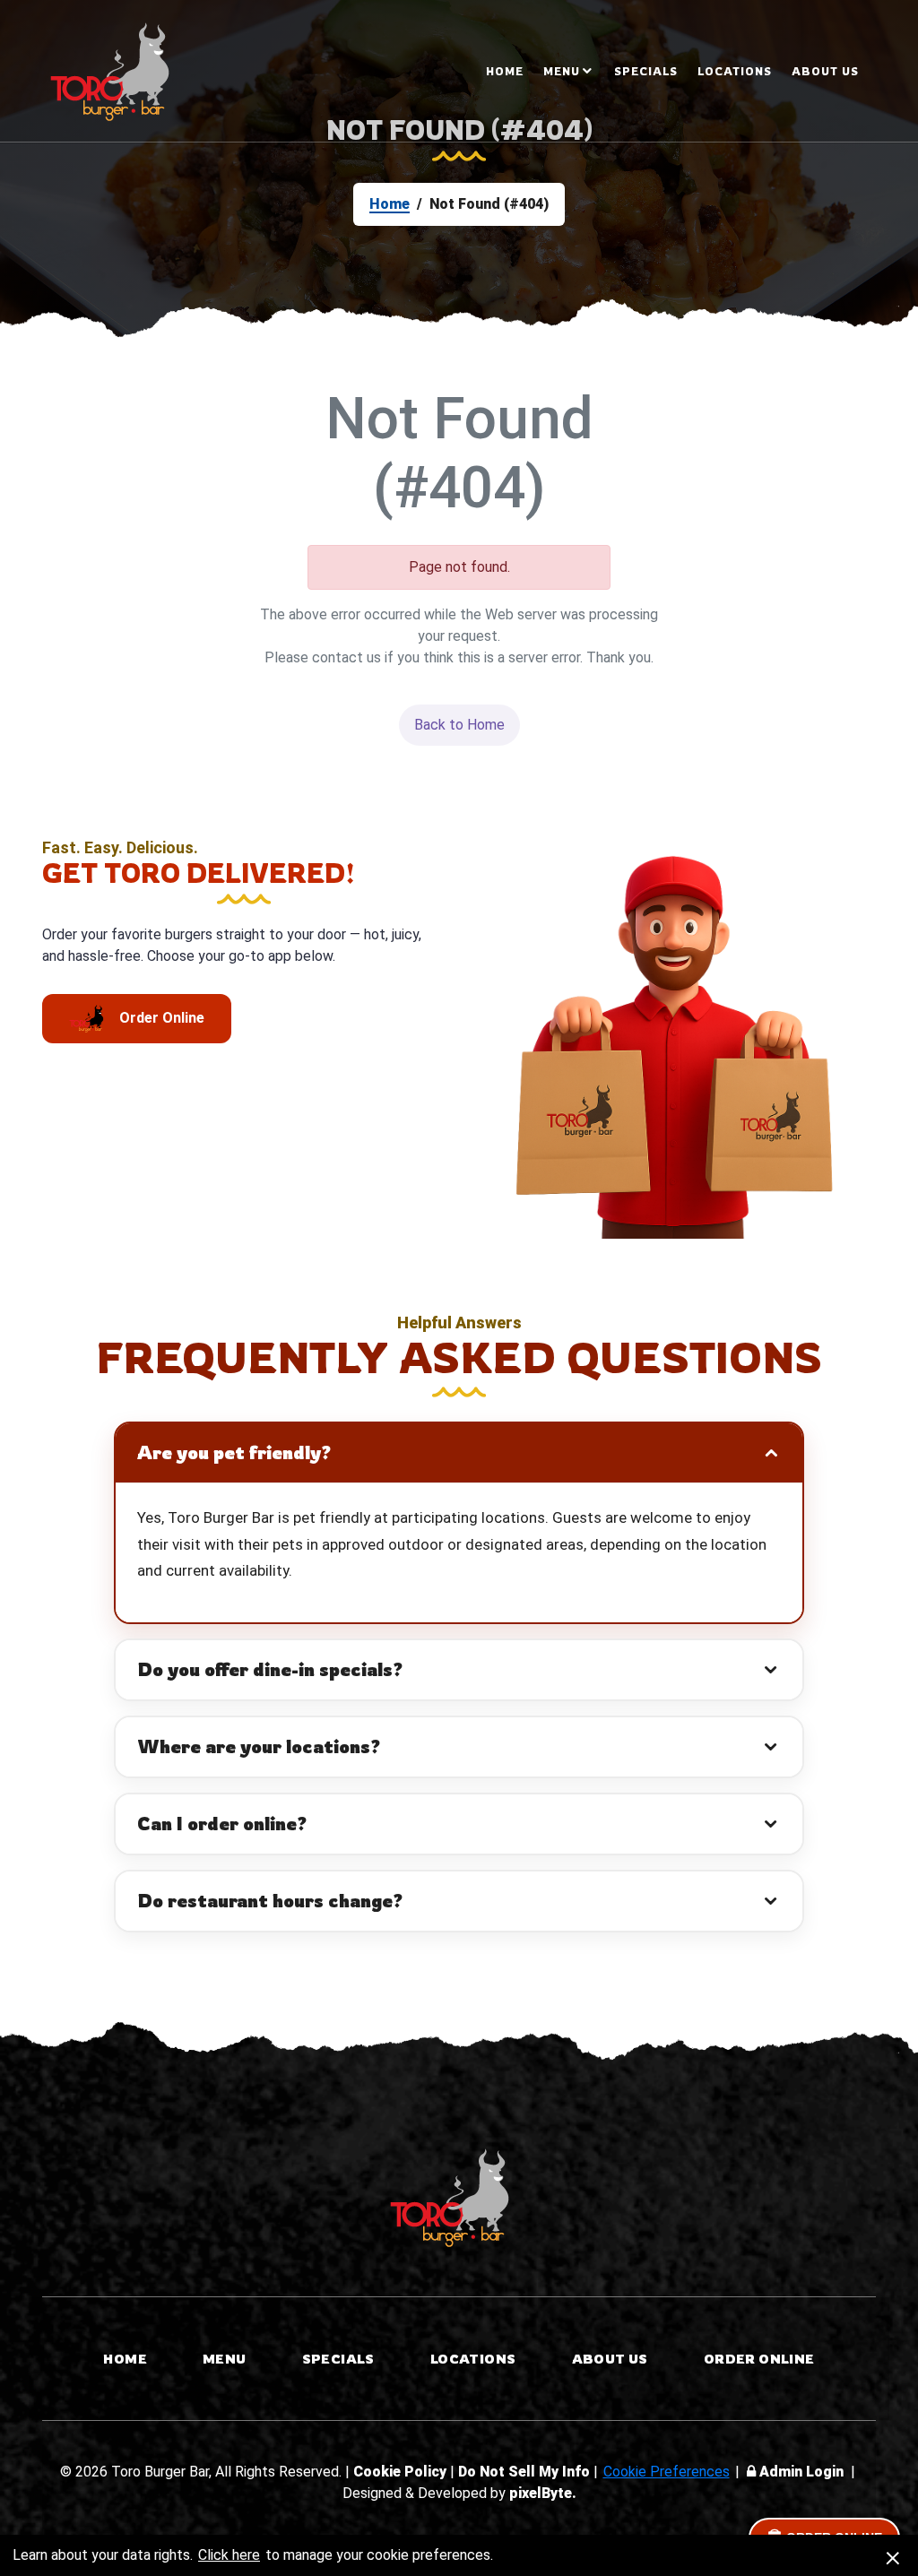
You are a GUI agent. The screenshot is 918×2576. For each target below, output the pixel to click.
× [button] (893, 2555)
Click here (229, 2555)
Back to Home (459, 725)
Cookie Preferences (667, 2472)
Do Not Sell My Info (526, 2472)
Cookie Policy (402, 2472)
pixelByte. (543, 2493)
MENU (562, 71)
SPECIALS (646, 71)
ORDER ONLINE (759, 2359)
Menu (225, 2359)
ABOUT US (825, 71)
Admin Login (801, 2472)
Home (505, 71)
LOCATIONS (735, 71)
